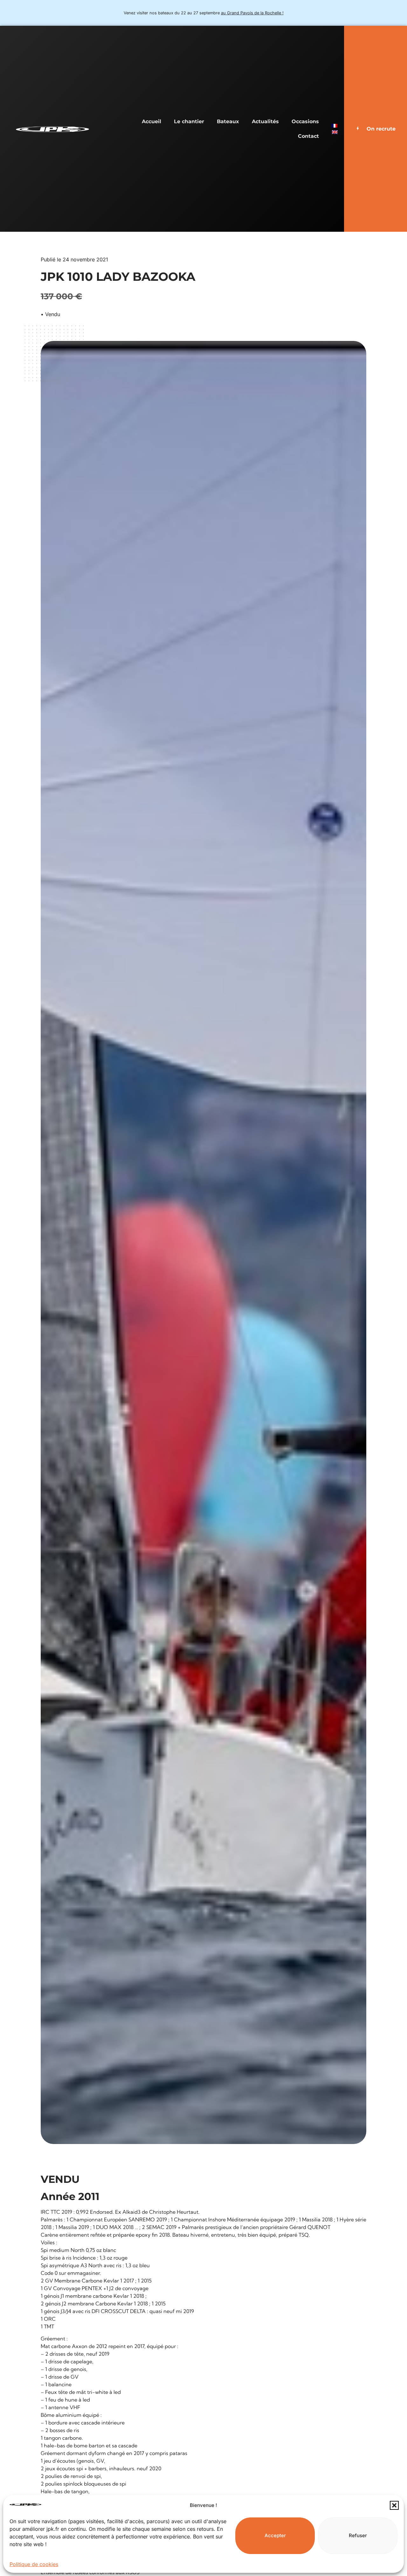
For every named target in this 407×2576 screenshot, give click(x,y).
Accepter (275, 2535)
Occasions (305, 121)
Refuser (358, 2535)
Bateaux (228, 121)
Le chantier (189, 121)
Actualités (265, 121)
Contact (308, 136)
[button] (394, 2505)
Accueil (152, 121)
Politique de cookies (34, 2564)
